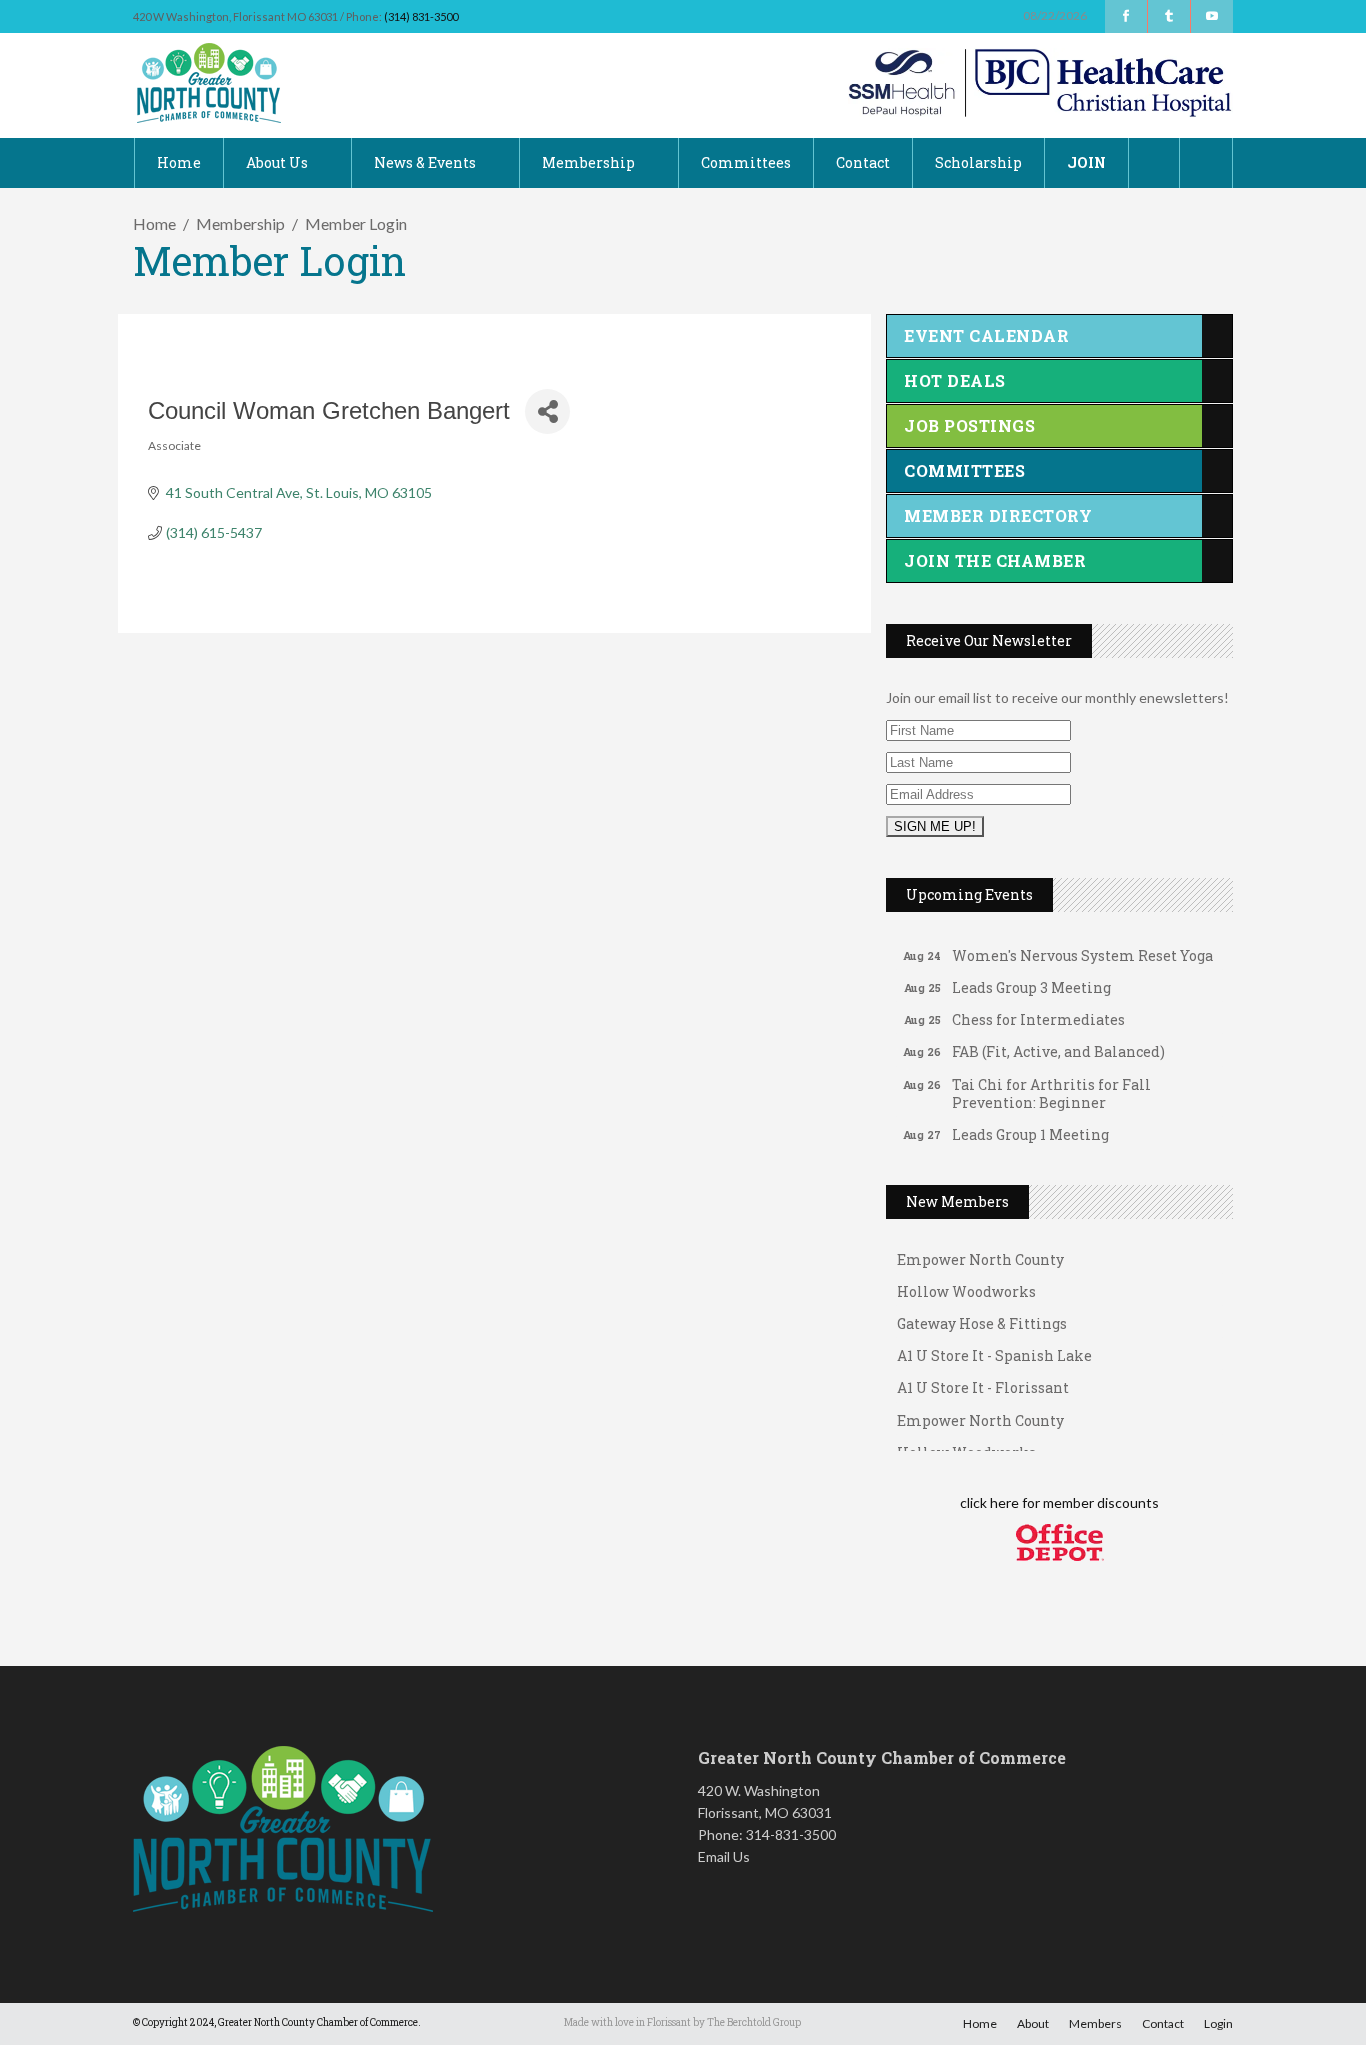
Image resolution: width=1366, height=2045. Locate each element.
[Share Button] (547, 411)
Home (154, 223)
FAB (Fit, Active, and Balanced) (1058, 1040)
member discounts (1099, 1502)
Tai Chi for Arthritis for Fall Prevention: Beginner (1051, 1082)
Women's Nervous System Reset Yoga (1082, 944)
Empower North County (980, 1249)
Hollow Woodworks (966, 1281)
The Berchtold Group (754, 2022)
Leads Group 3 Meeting (1031, 976)
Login (1218, 2023)
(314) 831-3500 (421, 16)
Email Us (724, 1856)
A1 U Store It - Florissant (983, 1377)
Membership (240, 223)
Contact (1163, 2023)
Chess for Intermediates (1038, 1008)
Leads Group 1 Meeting (1030, 1123)
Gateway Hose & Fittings (982, 1313)
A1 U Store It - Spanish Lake (994, 1345)
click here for (1000, 1502)
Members (1095, 2023)
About (1033, 2023)
